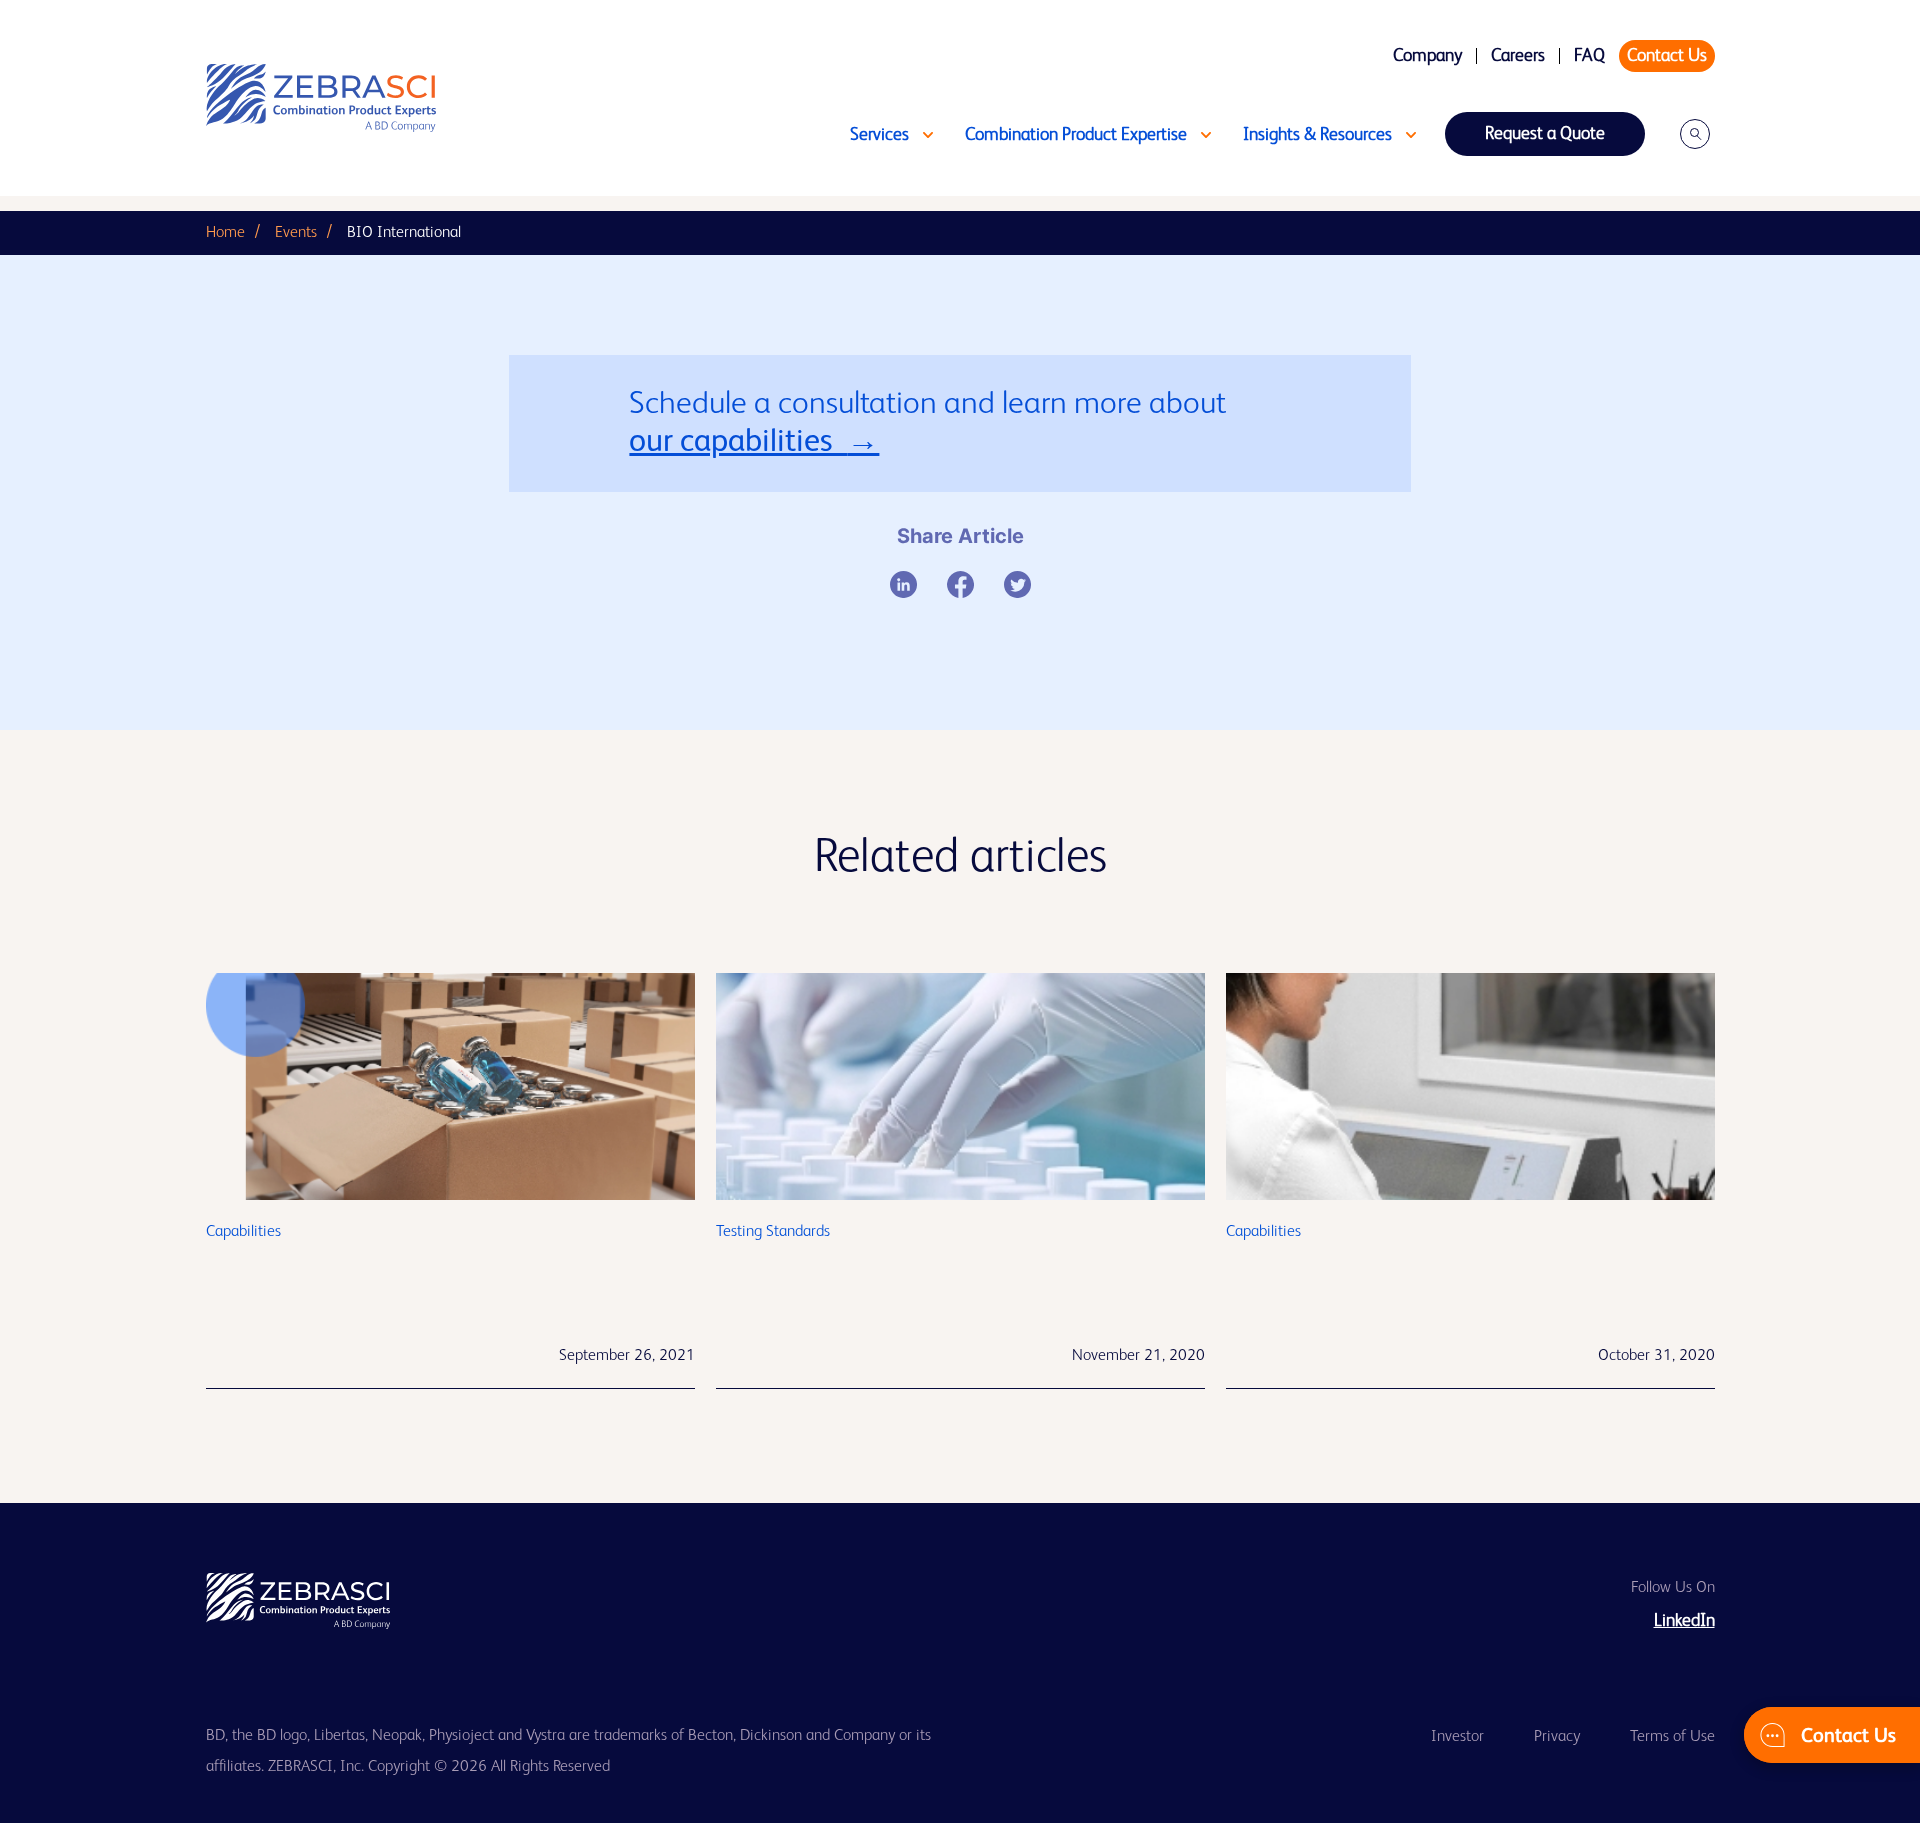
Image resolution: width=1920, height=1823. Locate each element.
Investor (1457, 1737)
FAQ (1589, 56)
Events (296, 233)
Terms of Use (1672, 1737)
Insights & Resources (1317, 135)
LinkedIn (1684, 1621)
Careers (1518, 56)
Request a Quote (1545, 134)
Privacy (1557, 1737)
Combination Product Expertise (1076, 135)
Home (225, 233)
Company (1427, 56)
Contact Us (1667, 56)
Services (879, 135)
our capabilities (738, 442)
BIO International (404, 233)
